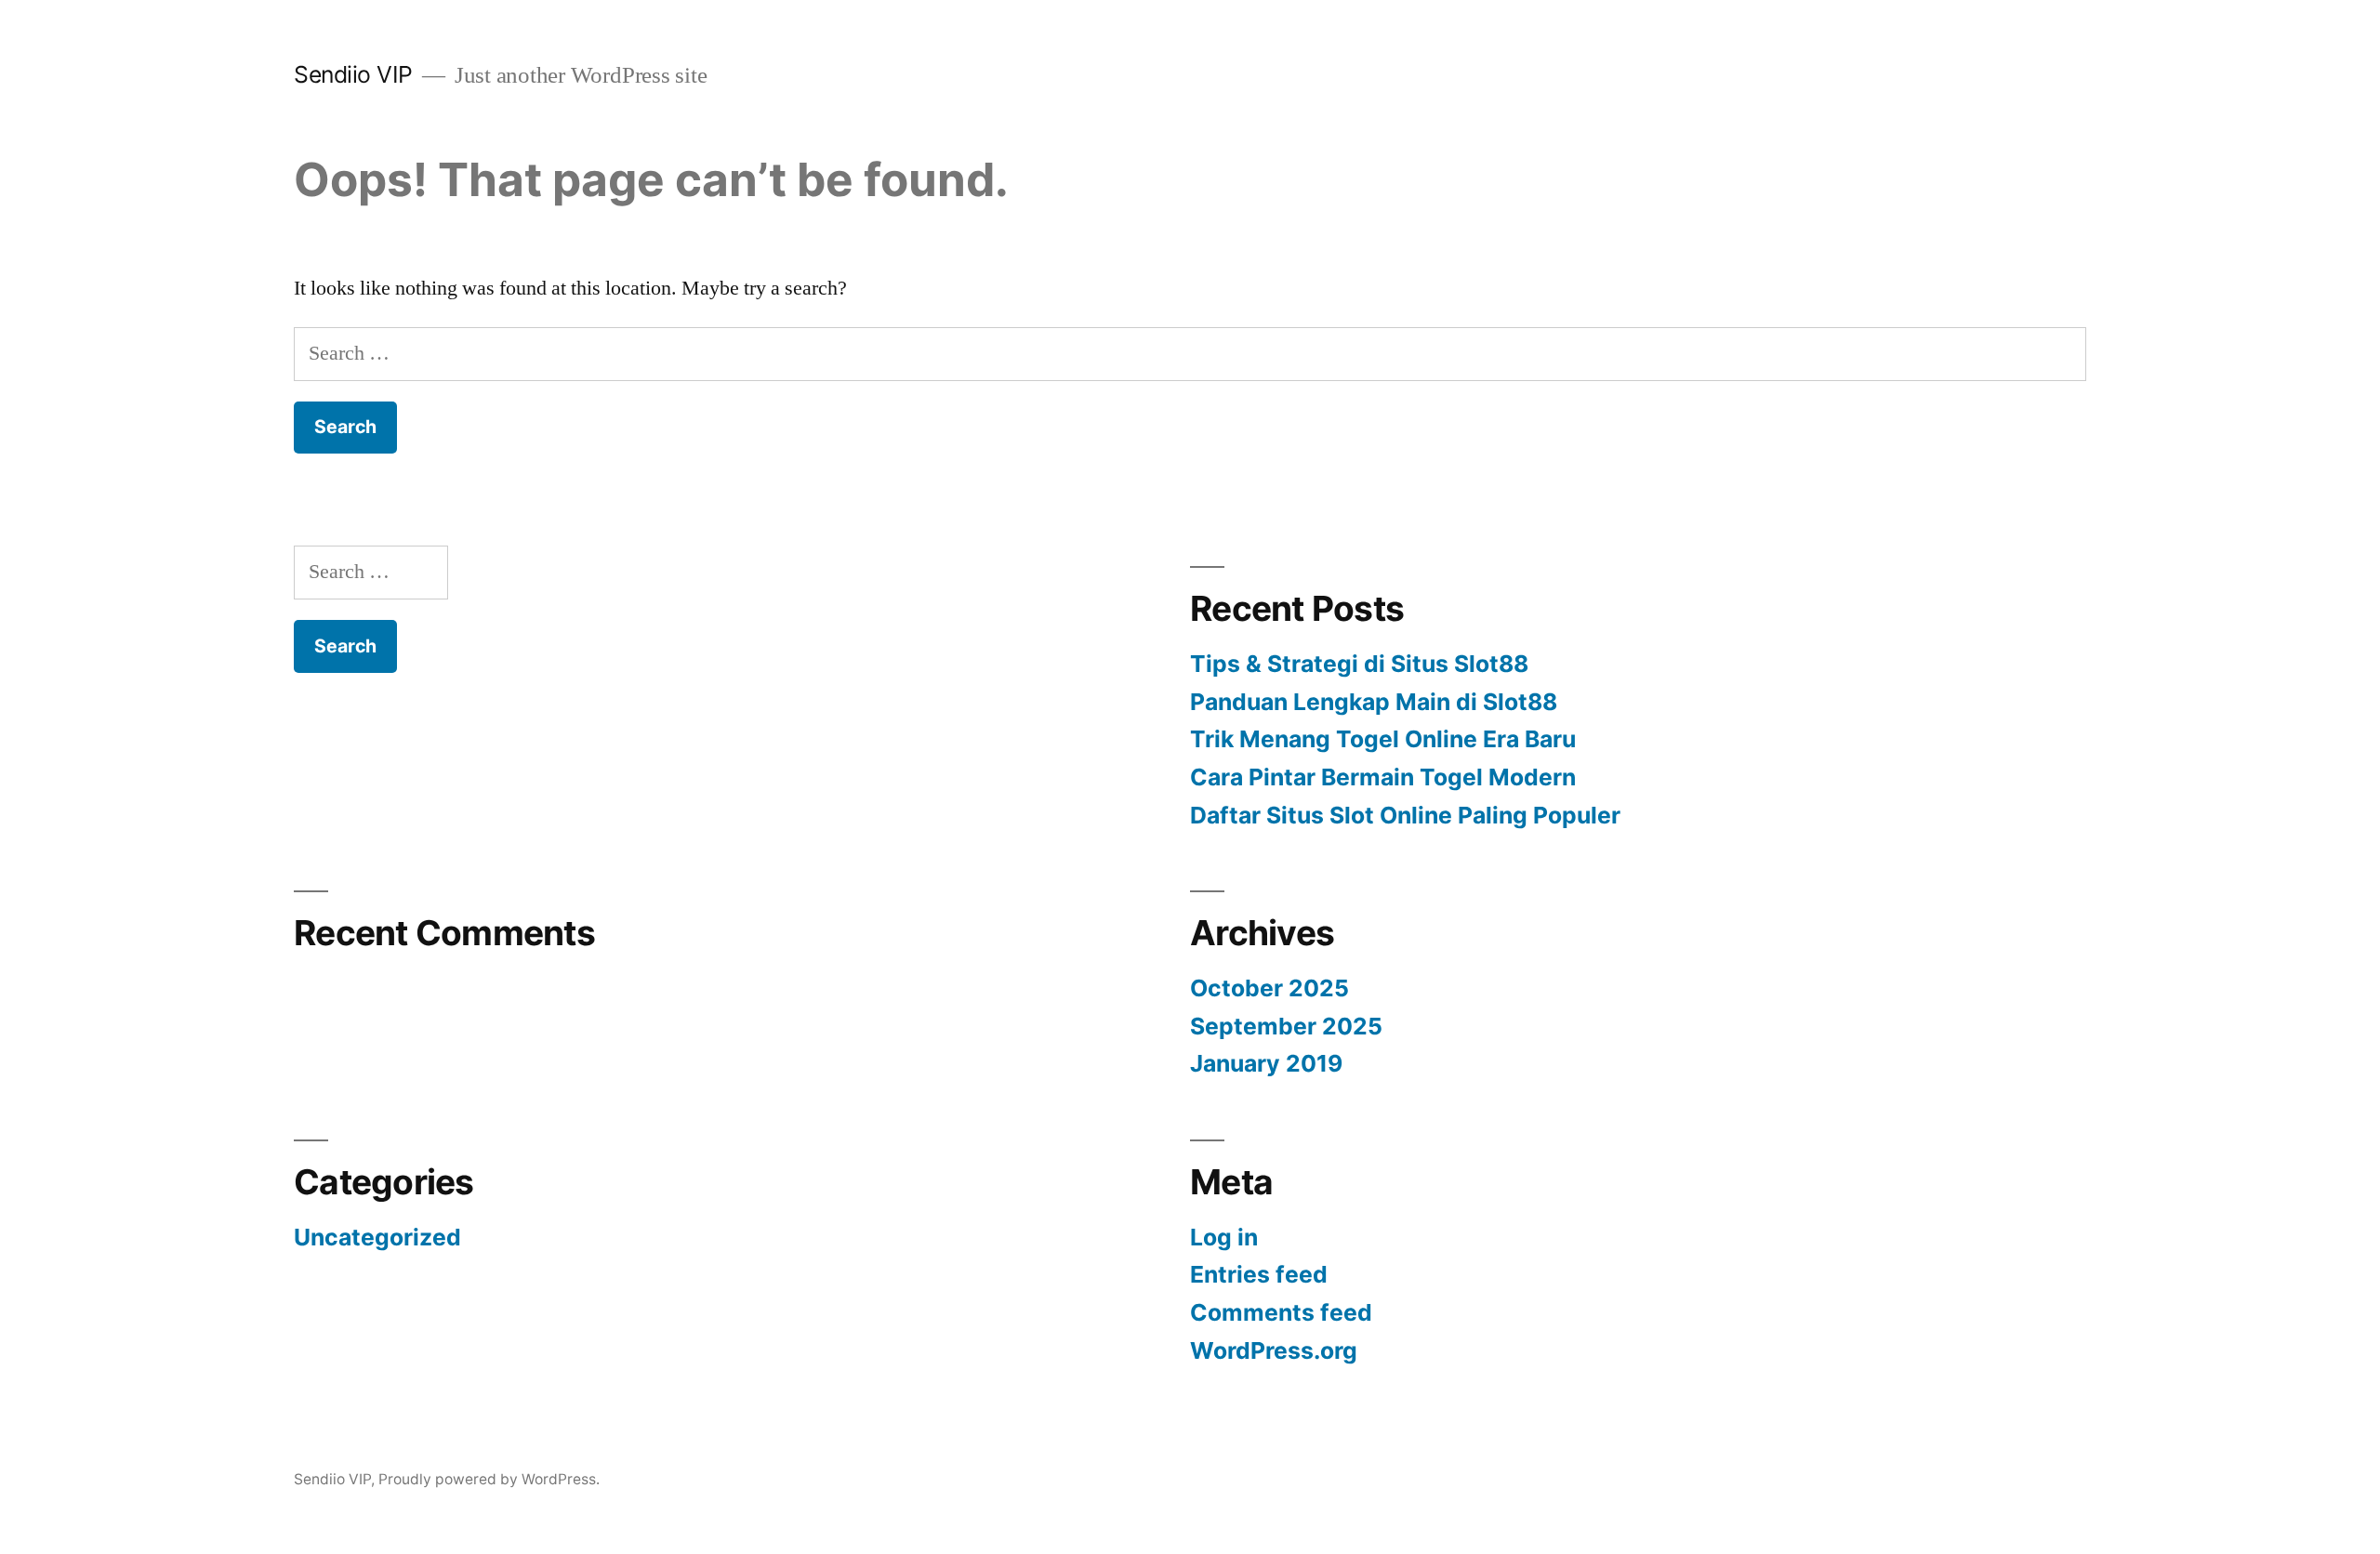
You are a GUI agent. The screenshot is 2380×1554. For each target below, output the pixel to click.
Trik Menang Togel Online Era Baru (1383, 739)
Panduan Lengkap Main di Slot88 (1374, 702)
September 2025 (1286, 1026)
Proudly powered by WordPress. (489, 1479)
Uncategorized (377, 1237)
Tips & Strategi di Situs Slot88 (1359, 664)
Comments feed (1281, 1312)
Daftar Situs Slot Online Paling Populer (1405, 815)
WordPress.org (1274, 1350)
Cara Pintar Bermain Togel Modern (1383, 777)
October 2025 (1269, 988)
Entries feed (1259, 1274)
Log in (1224, 1237)
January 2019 (1266, 1063)
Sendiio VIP (353, 74)
